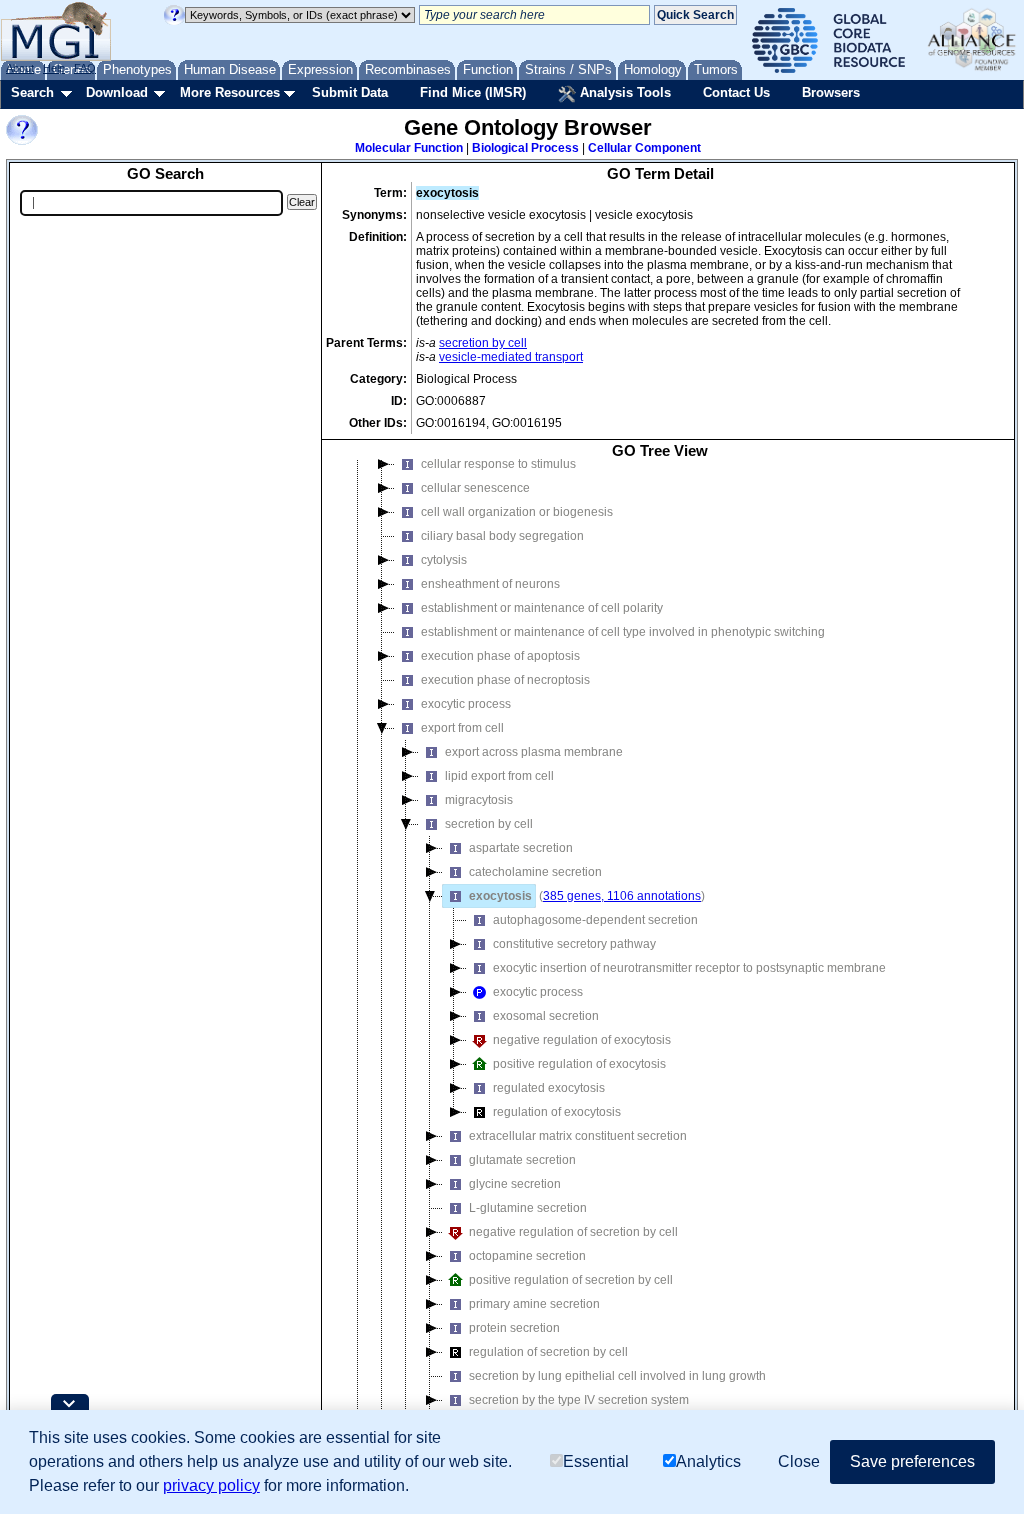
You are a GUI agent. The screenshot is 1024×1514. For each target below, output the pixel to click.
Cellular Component (644, 148)
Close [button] (799, 1461)
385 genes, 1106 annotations (622, 896)
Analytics (708, 1461)
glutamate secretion (522, 1160)
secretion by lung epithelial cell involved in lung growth (617, 1376)
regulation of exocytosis (557, 1112)
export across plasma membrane (534, 752)
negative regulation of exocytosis (582, 1040)
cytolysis (444, 560)
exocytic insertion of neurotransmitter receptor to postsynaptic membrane (689, 968)
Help (54, 68)
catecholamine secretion (535, 872)
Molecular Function (409, 148)
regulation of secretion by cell (548, 1352)
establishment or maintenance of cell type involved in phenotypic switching (623, 632)
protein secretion (514, 1328)
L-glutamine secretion (528, 1208)
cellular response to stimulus (498, 464)
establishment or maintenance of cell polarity (542, 608)
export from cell (462, 728)
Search (32, 92)
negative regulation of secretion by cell (573, 1232)
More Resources (230, 92)
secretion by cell (483, 343)
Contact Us (736, 92)
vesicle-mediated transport (511, 357)
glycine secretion (515, 1184)
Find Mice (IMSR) (473, 92)
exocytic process (466, 704)
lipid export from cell (499, 776)
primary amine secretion (534, 1304)
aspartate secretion (521, 848)
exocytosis (500, 896)
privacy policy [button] (211, 1485)
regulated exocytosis (549, 1088)
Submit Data (350, 92)
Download (117, 92)
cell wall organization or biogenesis (517, 512)
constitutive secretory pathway (574, 944)
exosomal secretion (546, 1016)
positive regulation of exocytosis (579, 1064)
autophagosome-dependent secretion (595, 920)
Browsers (831, 92)
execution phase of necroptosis (505, 680)
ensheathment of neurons (490, 584)
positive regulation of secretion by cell (571, 1280)
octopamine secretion (527, 1256)
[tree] (660, 958)
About (20, 68)
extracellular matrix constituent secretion (578, 1136)
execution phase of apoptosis (500, 656)
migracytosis (479, 800)
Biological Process (525, 148)
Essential (596, 1461)
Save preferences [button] (912, 1461)
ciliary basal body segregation (502, 536)
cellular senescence (475, 488)
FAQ (85, 68)
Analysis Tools (623, 92)
